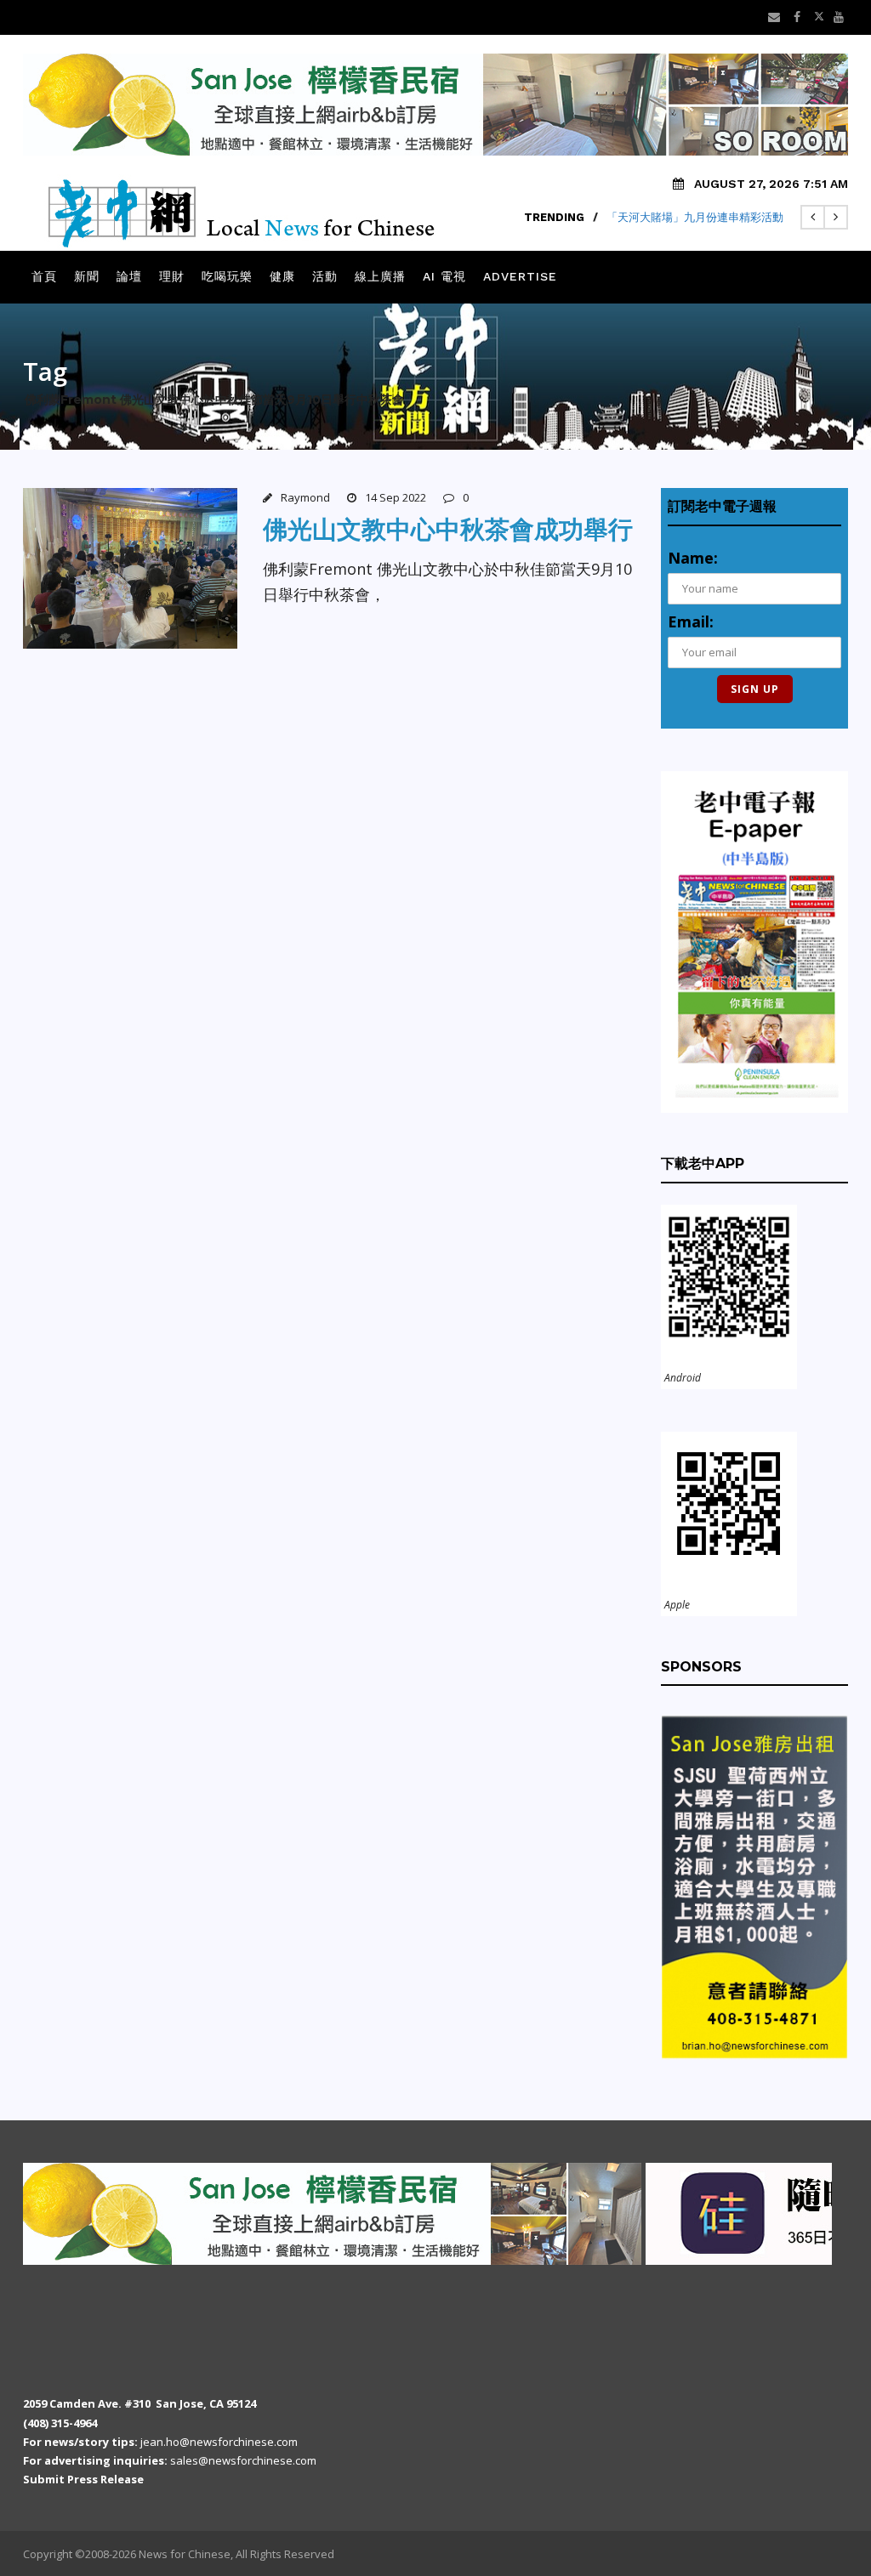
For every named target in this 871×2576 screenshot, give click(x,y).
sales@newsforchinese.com (243, 2460)
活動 (325, 276)
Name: (693, 558)
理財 (172, 276)
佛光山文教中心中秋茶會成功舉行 (448, 529)
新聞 (87, 276)
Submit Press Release (83, 2479)
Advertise (520, 276)
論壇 (129, 276)
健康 (282, 276)
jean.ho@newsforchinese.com (219, 2442)
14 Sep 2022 (396, 497)
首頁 (44, 276)
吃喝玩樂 (227, 276)
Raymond (305, 497)
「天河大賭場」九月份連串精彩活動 (695, 217)
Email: (691, 621)
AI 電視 (444, 276)
